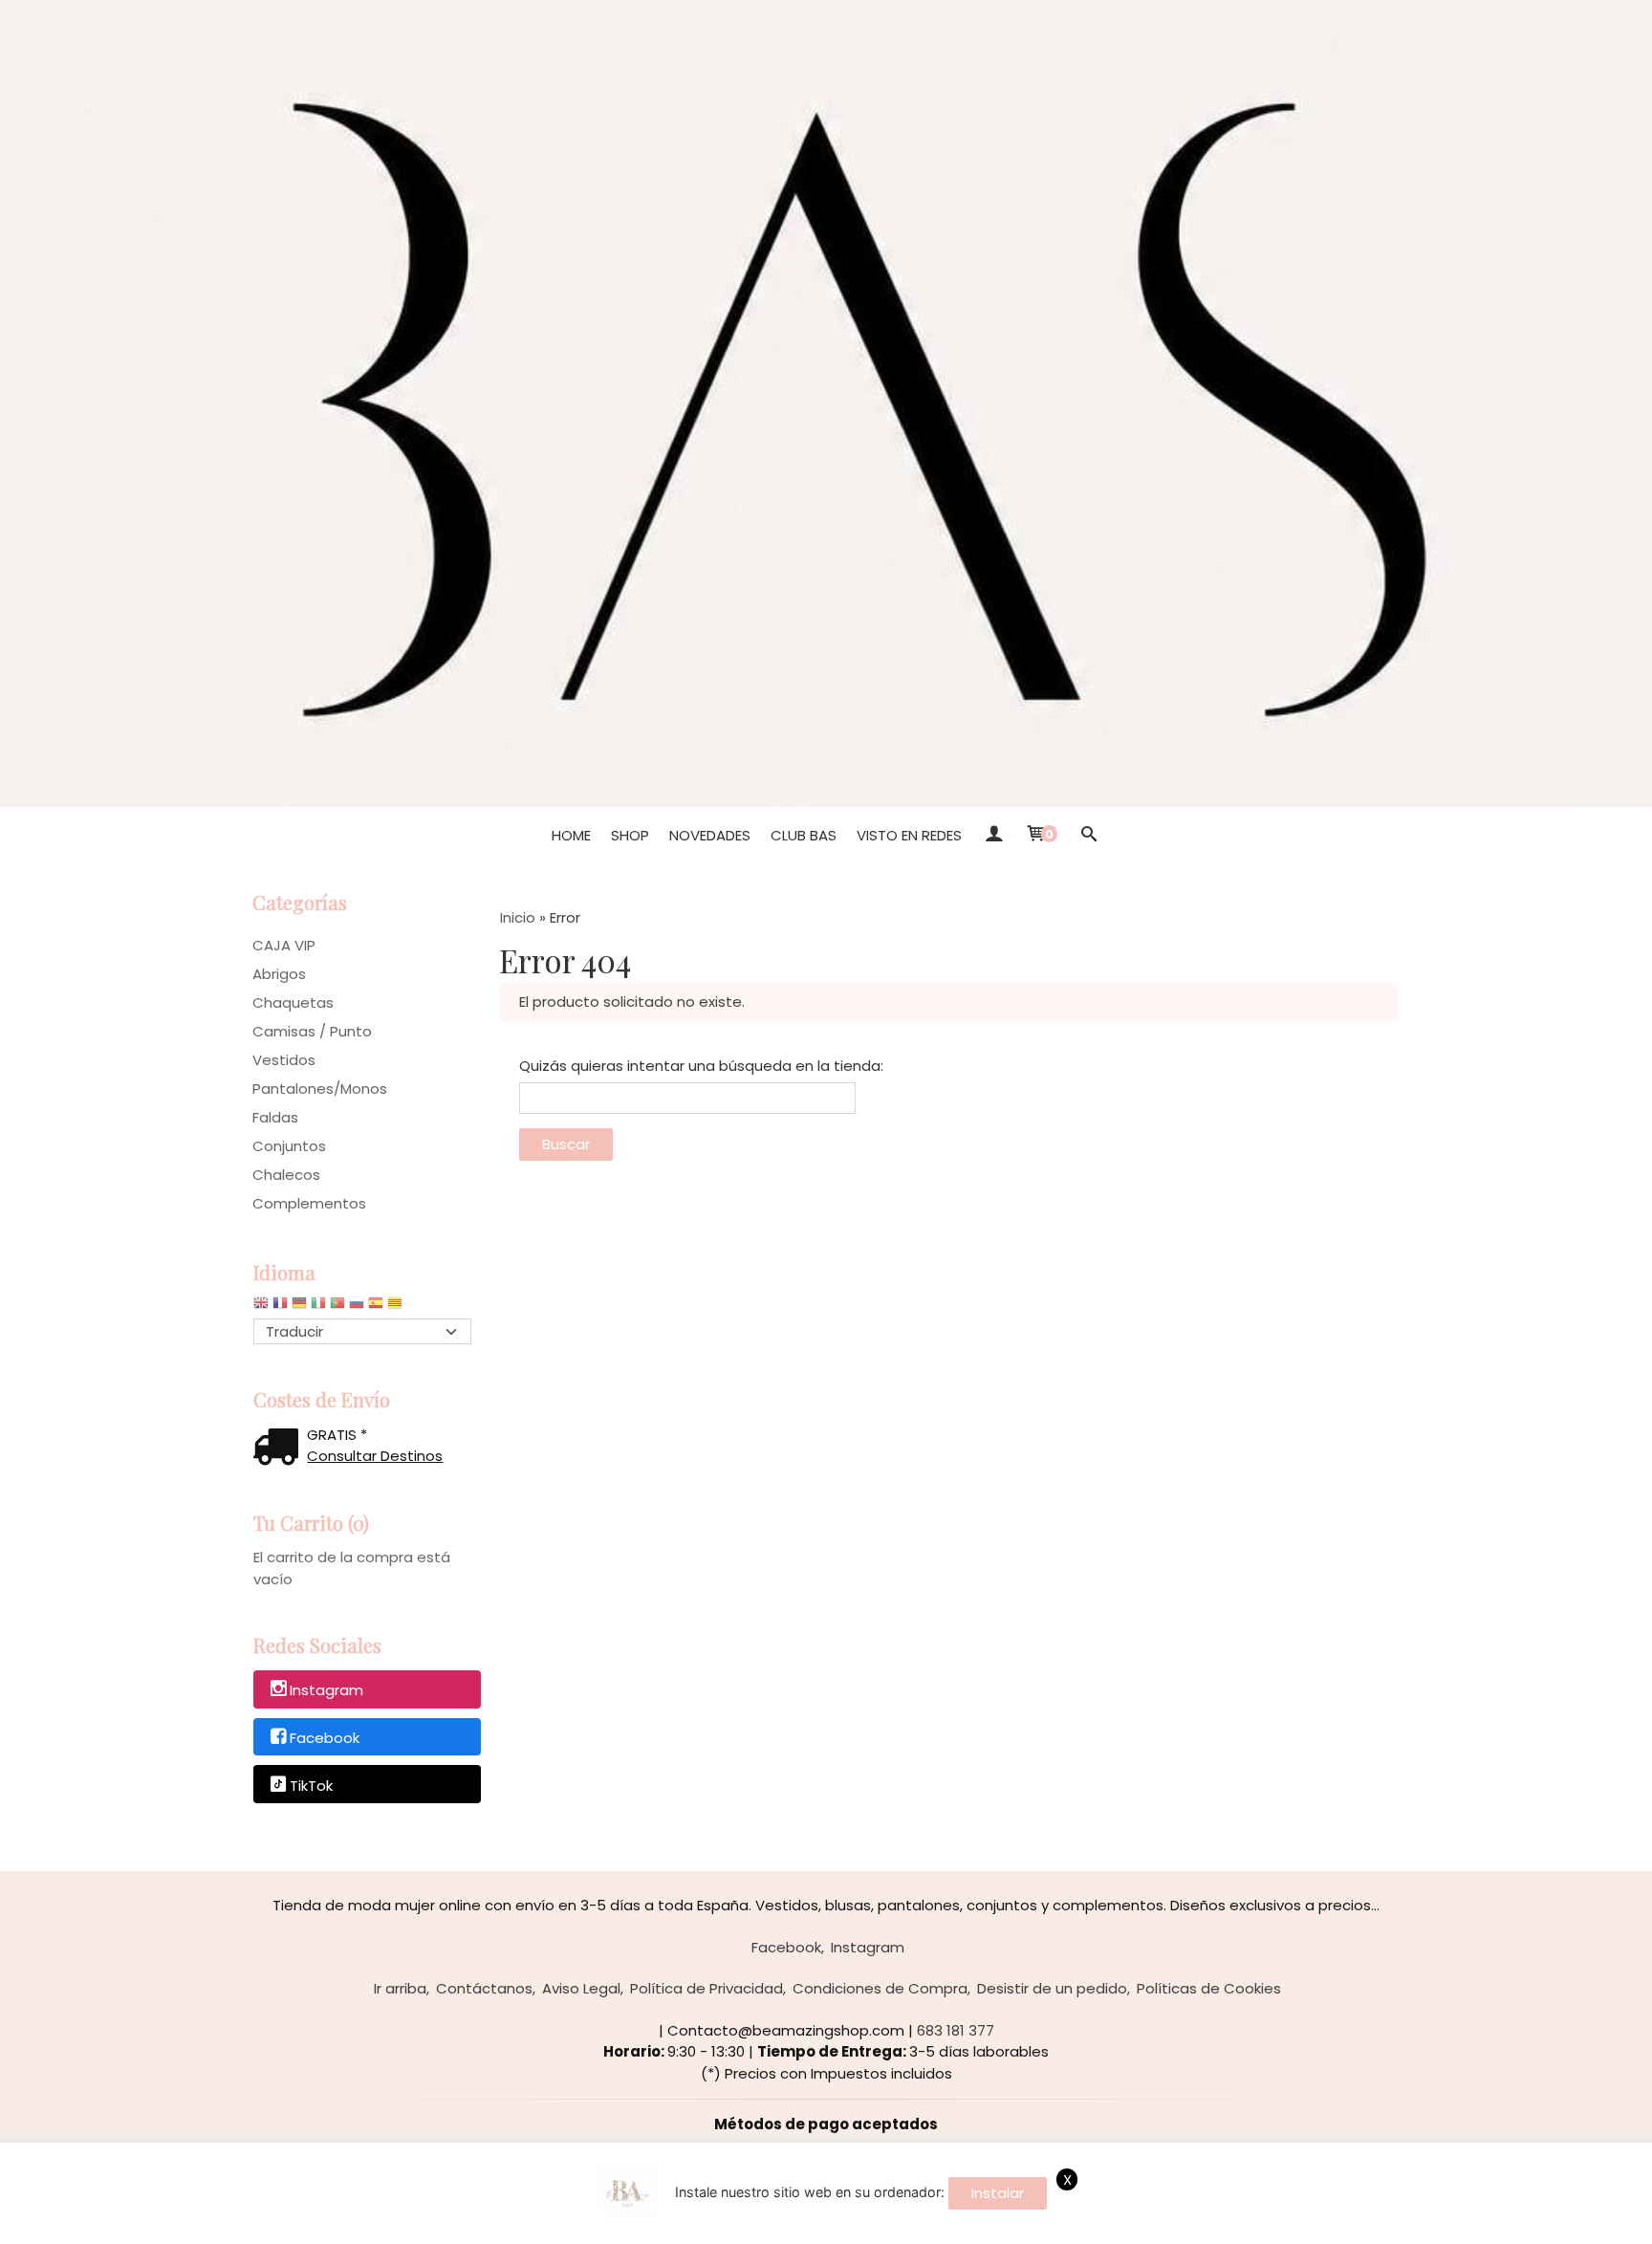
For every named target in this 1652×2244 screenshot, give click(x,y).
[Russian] (357, 1307)
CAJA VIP (284, 945)
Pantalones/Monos (320, 1089)
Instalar (998, 2193)
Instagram (326, 1690)
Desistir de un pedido (1052, 1988)
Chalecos (286, 1175)
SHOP (630, 835)
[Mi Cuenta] (993, 836)
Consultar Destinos (375, 1456)
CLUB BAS (804, 835)
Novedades (710, 835)
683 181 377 (956, 2030)
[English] (261, 1307)
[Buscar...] (1088, 836)
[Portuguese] (337, 1307)
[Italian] (318, 1307)
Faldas (275, 1117)
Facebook (325, 1738)
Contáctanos (484, 1988)
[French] (280, 1307)
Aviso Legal (581, 1988)
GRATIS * (337, 1435)
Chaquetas (293, 1002)
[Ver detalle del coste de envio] (280, 1449)
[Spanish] (376, 1307)
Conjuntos (289, 1146)
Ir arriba (400, 1988)
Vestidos (284, 1060)
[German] (299, 1307)
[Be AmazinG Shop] (826, 403)
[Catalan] (397, 1307)
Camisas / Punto (312, 1031)
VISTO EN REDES (909, 835)
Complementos (309, 1203)
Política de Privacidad (706, 1988)
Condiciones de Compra (880, 1988)
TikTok (311, 1786)
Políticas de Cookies (1209, 1988)
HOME (571, 835)
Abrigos (279, 974)
